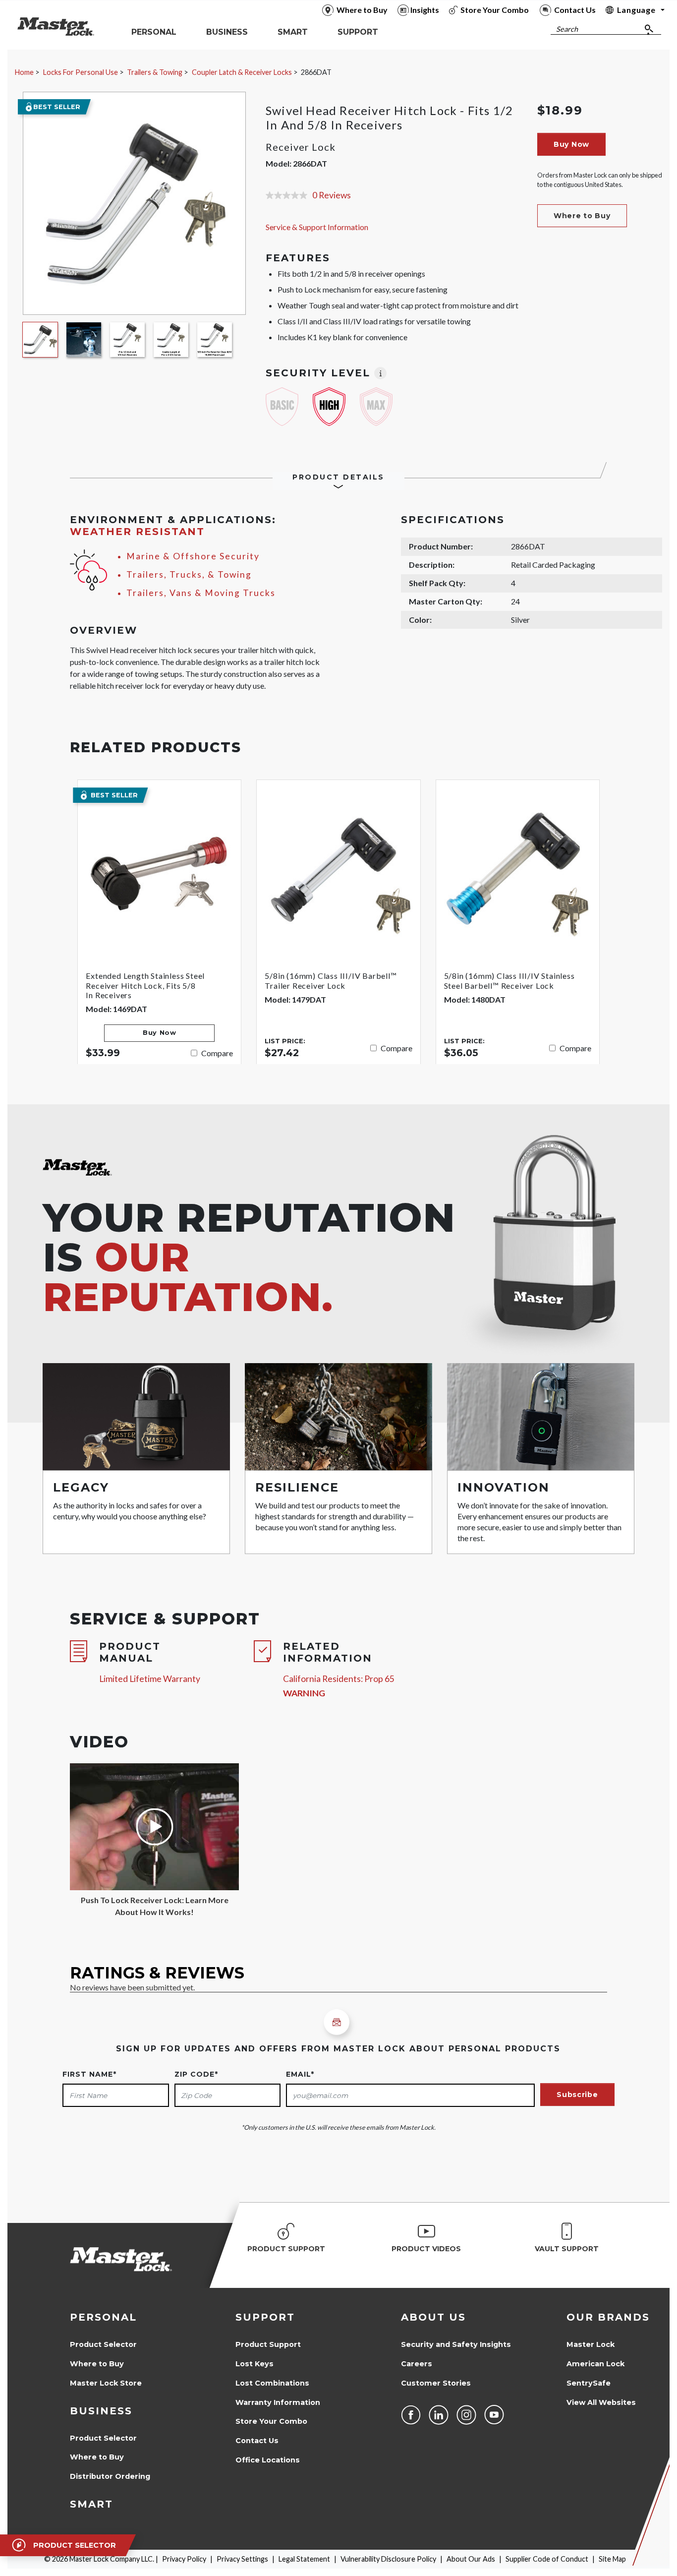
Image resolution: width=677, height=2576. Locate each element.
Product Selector (103, 2344)
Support (265, 2317)
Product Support (268, 2344)
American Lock (595, 2364)
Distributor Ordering (110, 2476)
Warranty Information (278, 2402)
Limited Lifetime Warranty (150, 1679)
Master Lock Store (106, 2383)
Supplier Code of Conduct (547, 2559)
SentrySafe (589, 2383)
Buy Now (571, 144)
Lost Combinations (272, 2383)
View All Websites (601, 2402)
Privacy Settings (242, 2559)
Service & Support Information (317, 227)
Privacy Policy (184, 2559)
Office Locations (268, 2460)
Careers (417, 2364)
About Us (433, 2317)
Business (101, 2411)
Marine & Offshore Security (193, 556)
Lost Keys (254, 2364)
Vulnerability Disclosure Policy (388, 2559)
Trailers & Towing (155, 72)
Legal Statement (304, 2559)
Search (567, 29)
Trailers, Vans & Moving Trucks (201, 593)
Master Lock (591, 2344)
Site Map (612, 2559)
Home (24, 72)
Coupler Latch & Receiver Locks (242, 72)
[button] (582, 216)
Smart (91, 2504)
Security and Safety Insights (456, 2344)
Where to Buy (97, 2364)
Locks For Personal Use (81, 72)
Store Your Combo (271, 2421)
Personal (103, 2317)
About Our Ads (471, 2559)
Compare (217, 1053)
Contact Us (257, 2441)
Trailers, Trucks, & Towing (189, 574)
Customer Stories (436, 2383)
